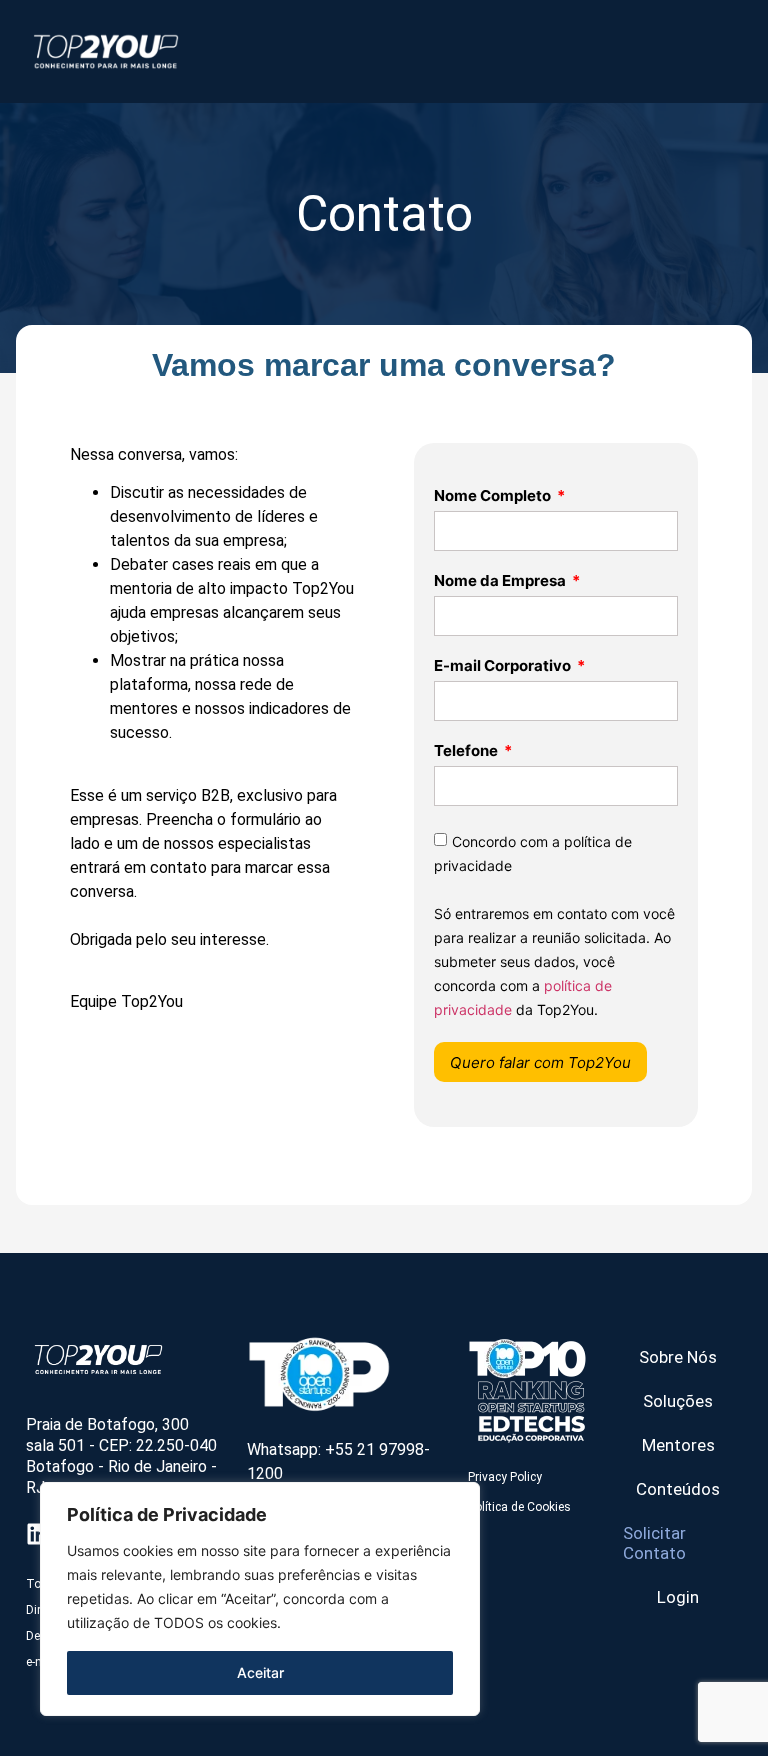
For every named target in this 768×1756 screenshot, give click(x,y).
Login (678, 1597)
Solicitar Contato (654, 1543)
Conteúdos (678, 1489)
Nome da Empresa (501, 581)
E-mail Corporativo (504, 666)
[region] (260, 1599)
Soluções (678, 1401)
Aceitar (260, 1672)
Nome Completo (494, 496)
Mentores (678, 1445)
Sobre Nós (678, 1357)
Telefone (467, 751)
